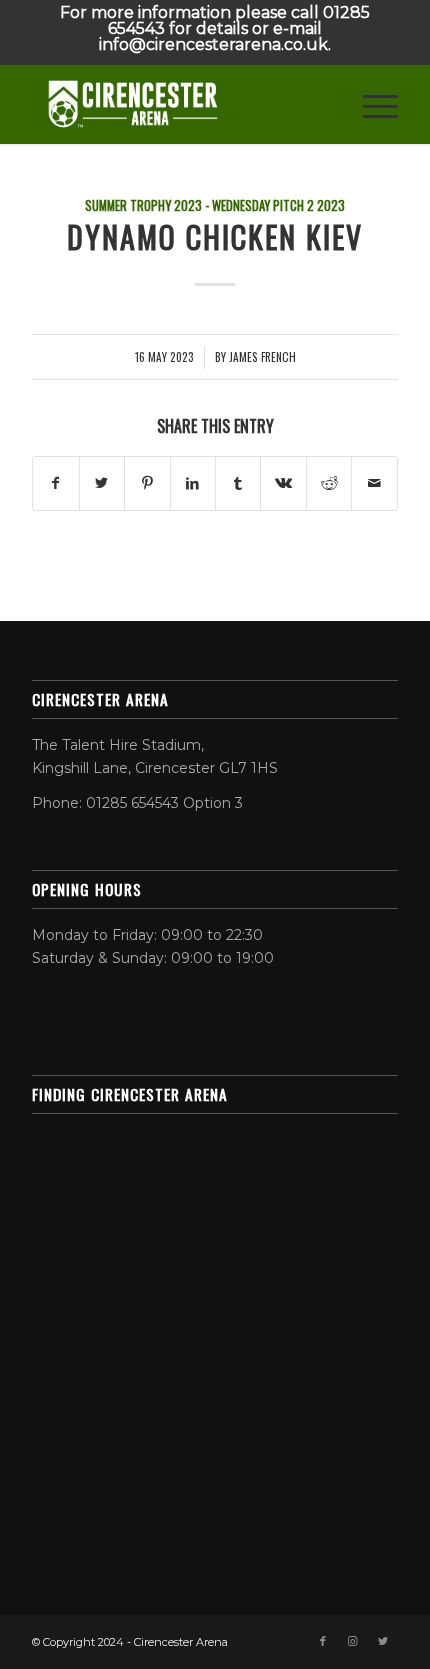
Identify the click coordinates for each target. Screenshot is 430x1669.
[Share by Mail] (374, 483)
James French (262, 356)
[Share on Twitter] (102, 483)
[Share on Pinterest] (147, 483)
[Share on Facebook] (55, 483)
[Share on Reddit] (329, 483)
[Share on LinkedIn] (193, 483)
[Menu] (370, 104)
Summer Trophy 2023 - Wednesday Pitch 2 (199, 205)
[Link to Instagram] (353, 1641)
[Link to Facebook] (323, 1641)
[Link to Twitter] (383, 1641)
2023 (331, 205)
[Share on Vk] (283, 483)
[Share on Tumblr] (238, 483)
